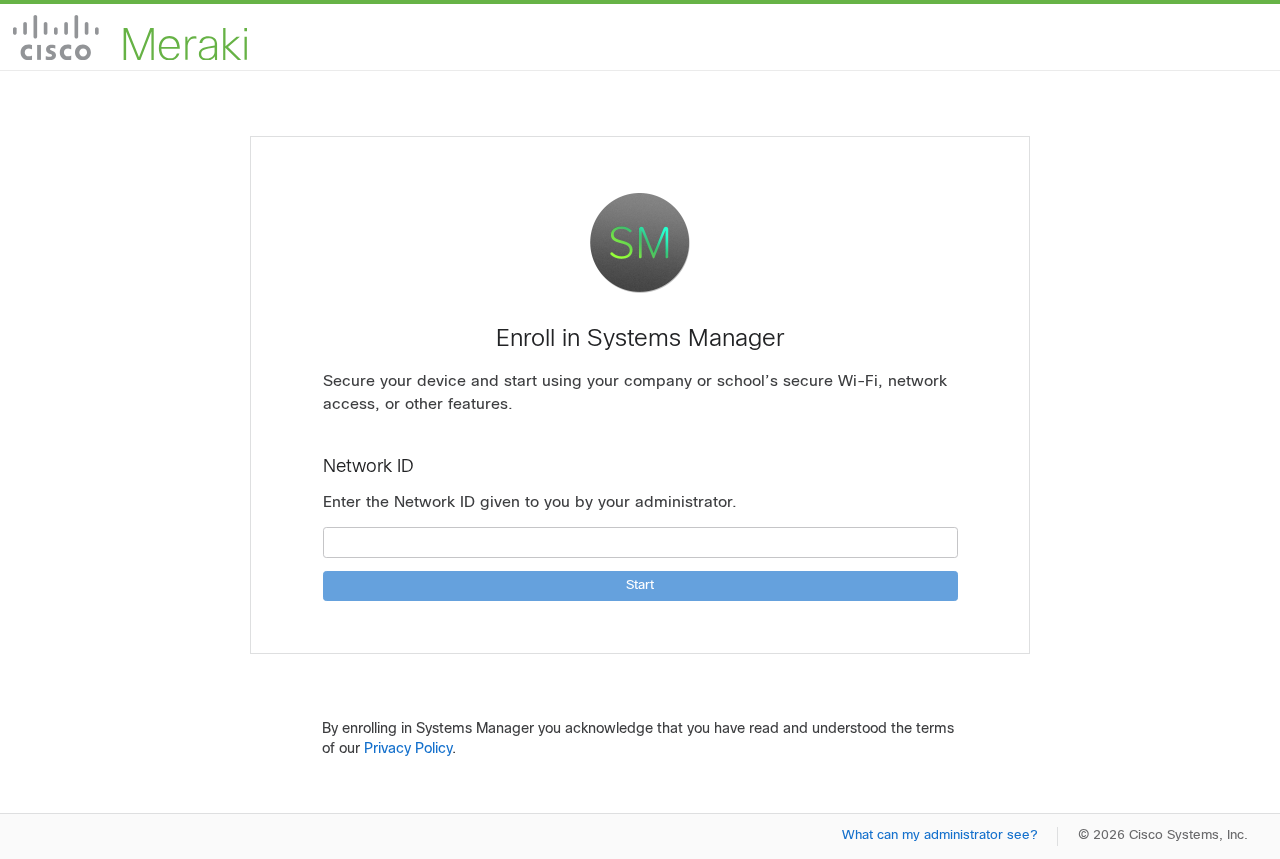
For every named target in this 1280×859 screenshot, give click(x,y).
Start (640, 586)
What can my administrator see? (940, 836)
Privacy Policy (408, 749)
